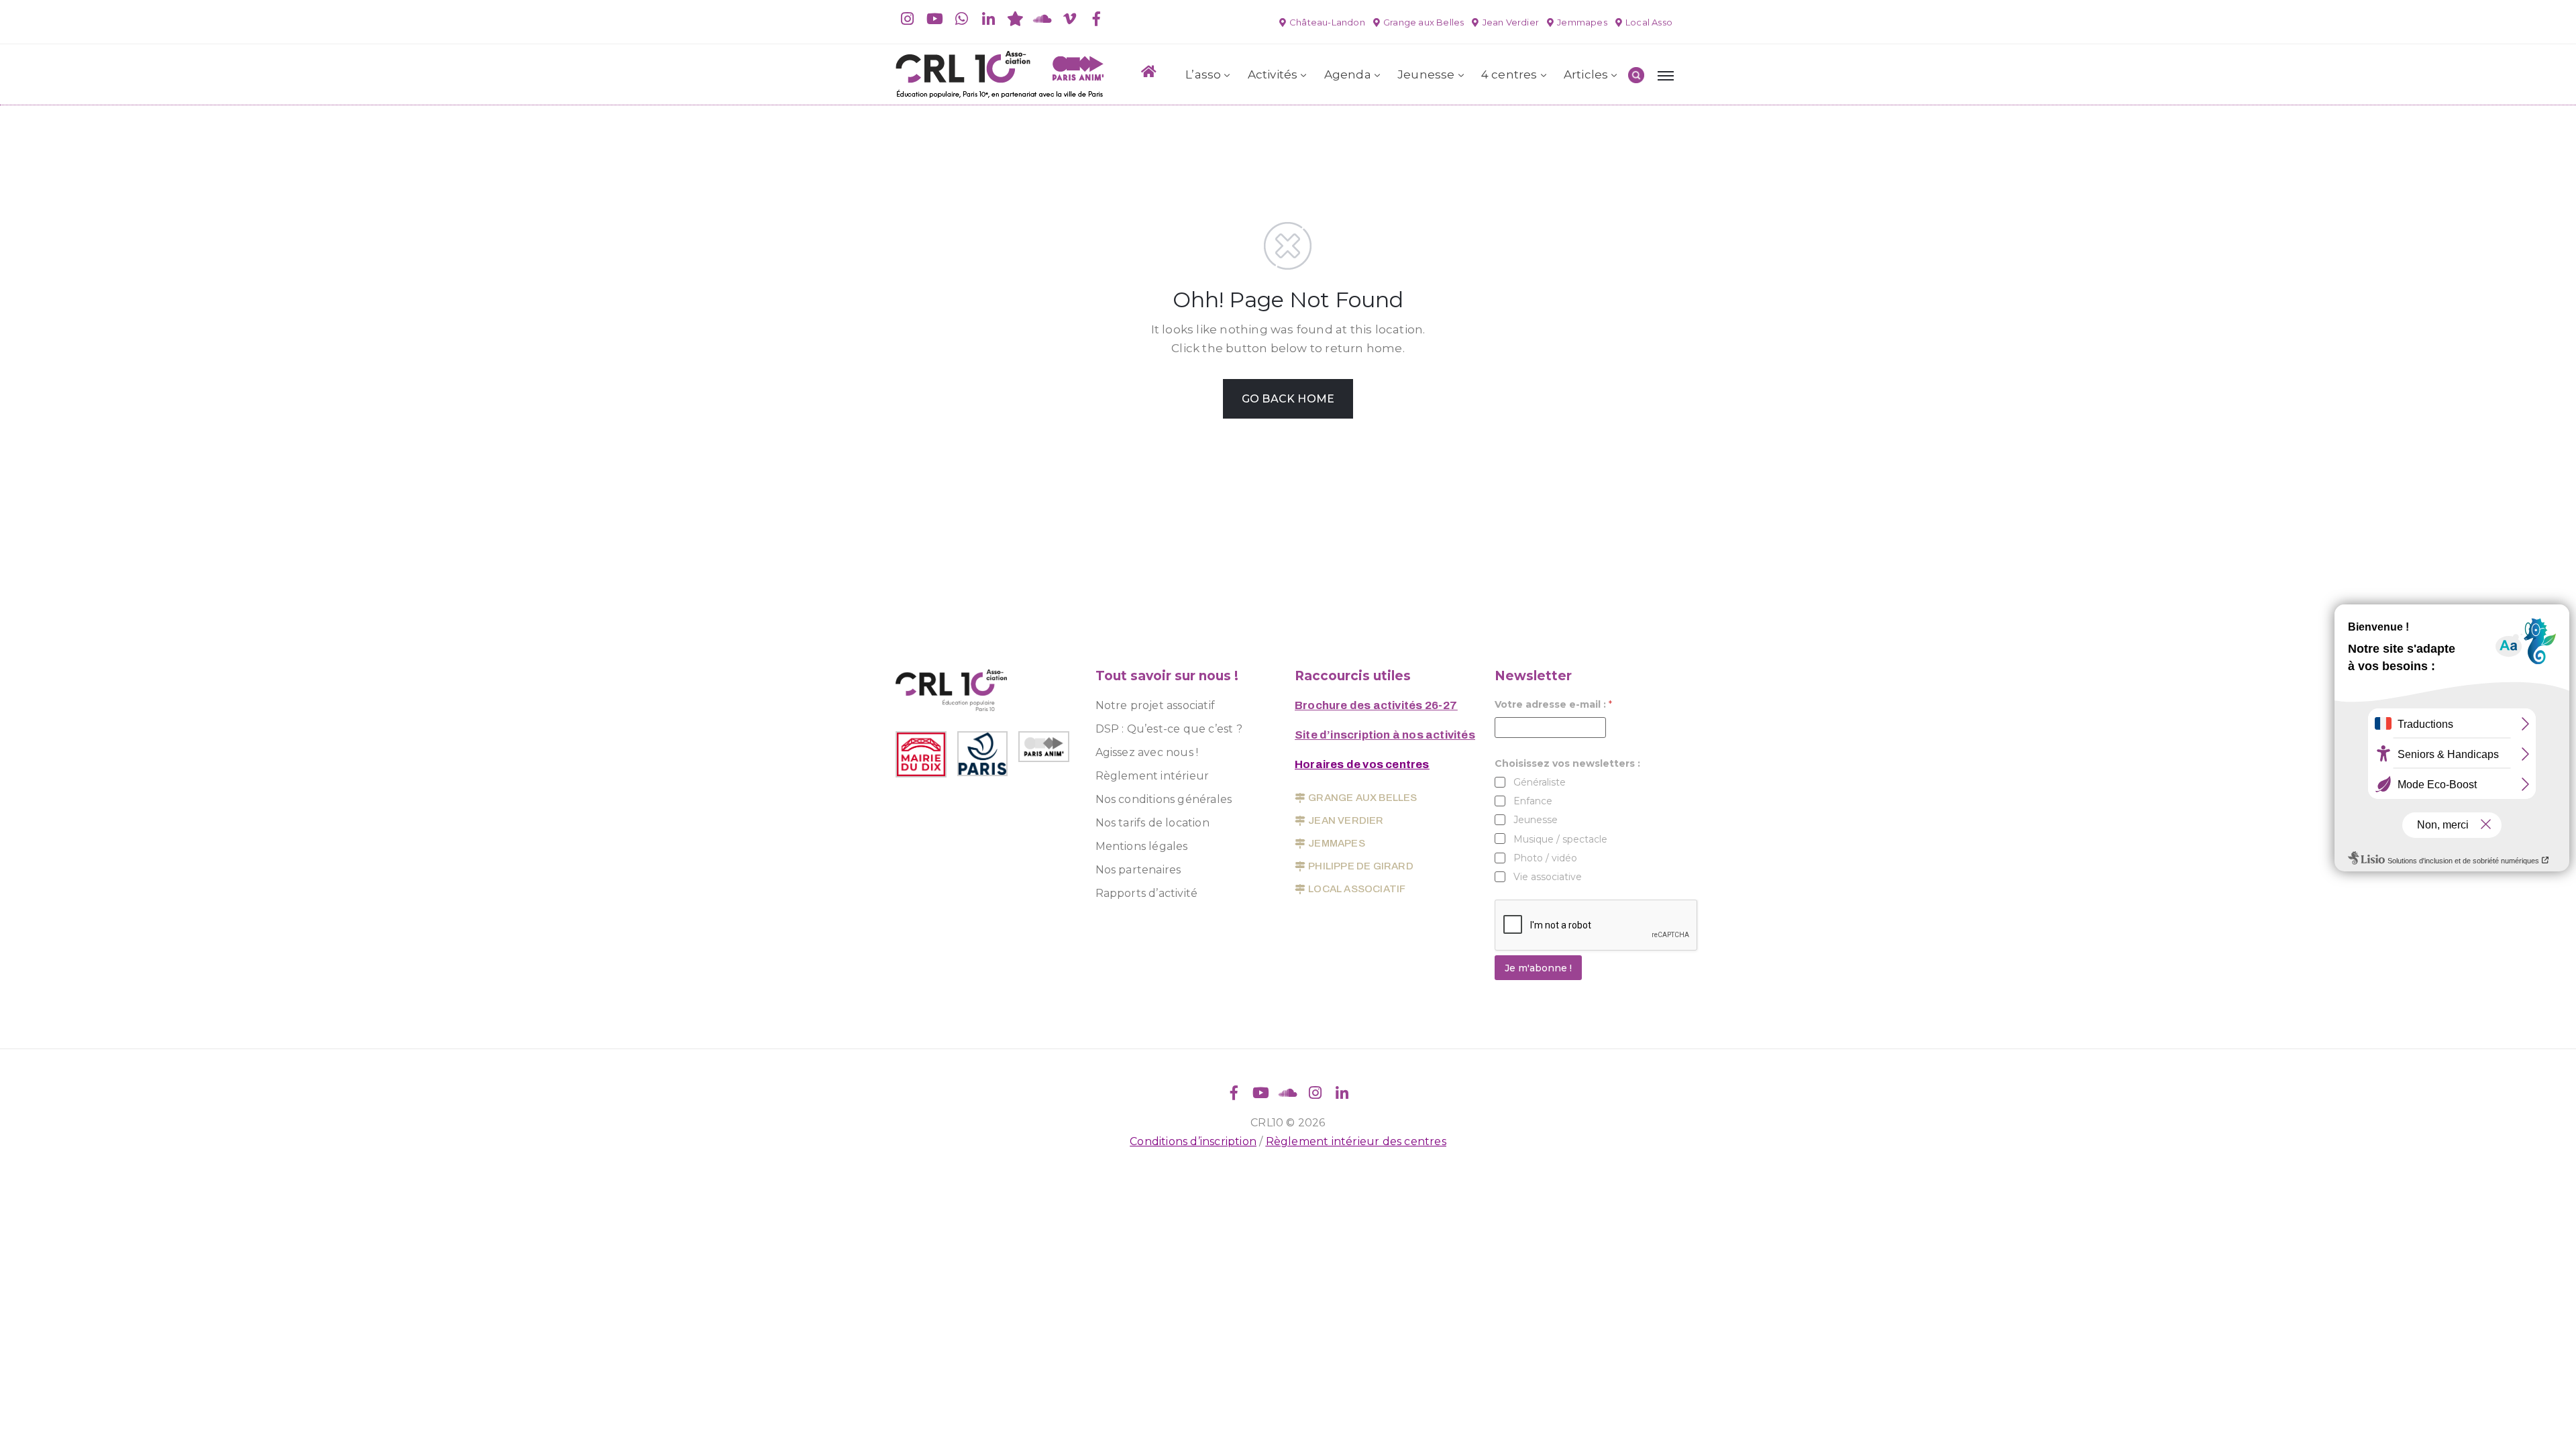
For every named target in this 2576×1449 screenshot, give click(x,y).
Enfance (1533, 801)
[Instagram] (908, 19)
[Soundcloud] (1042, 19)
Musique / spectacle (1560, 839)
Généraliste (1540, 782)
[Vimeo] (1069, 19)
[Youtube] (934, 19)
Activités (1273, 74)
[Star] (1016, 19)
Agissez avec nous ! (1147, 752)
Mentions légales (1142, 846)
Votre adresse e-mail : (1553, 705)
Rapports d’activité (1147, 893)
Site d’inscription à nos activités (1385, 735)
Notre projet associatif (1156, 705)
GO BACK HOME (1288, 399)
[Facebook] (1096, 19)
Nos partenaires (1138, 870)
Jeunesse (1426, 74)
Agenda (1348, 74)
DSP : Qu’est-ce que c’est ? (1169, 729)
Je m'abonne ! (1538, 968)
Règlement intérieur (1152, 776)
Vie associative (1548, 877)
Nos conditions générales (1164, 799)
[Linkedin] (989, 19)
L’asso (1203, 74)
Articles (1586, 74)
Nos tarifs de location (1152, 823)
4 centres (1509, 74)
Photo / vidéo (1545, 858)
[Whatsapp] (961, 19)
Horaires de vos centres (1362, 764)
